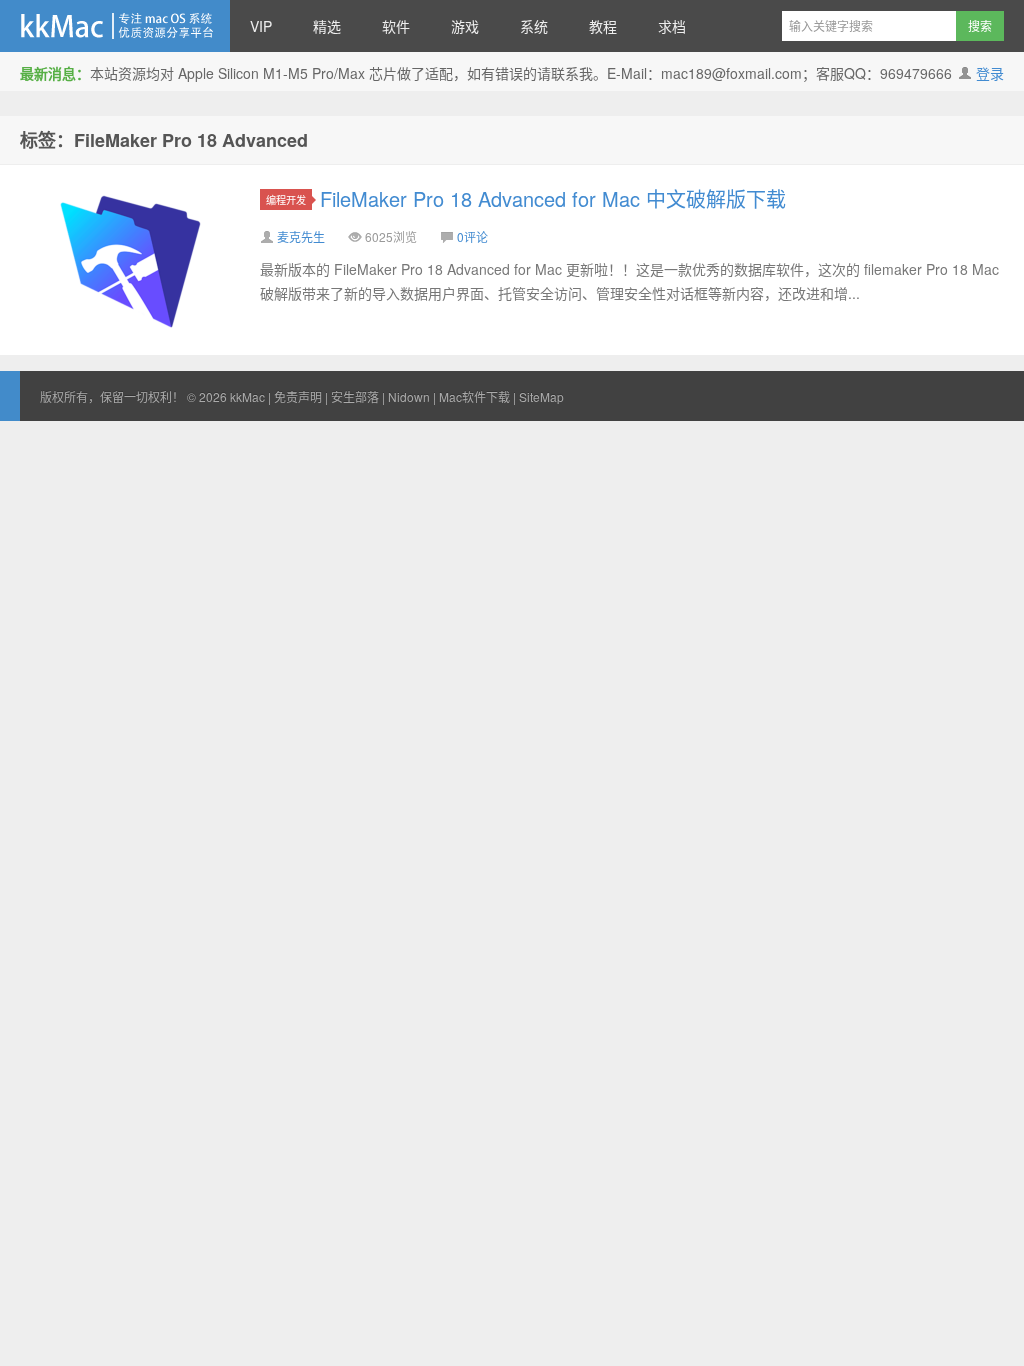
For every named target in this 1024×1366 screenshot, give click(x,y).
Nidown (409, 396)
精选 (327, 26)
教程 (603, 26)
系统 (534, 26)
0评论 (472, 236)
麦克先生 (301, 236)
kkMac (115, 26)
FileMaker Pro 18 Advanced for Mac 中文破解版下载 (553, 198)
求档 (672, 26)
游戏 (465, 26)
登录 (990, 73)
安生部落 (355, 396)
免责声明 (298, 396)
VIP (261, 26)
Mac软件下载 (474, 396)
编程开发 (286, 199)
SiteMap (541, 396)
